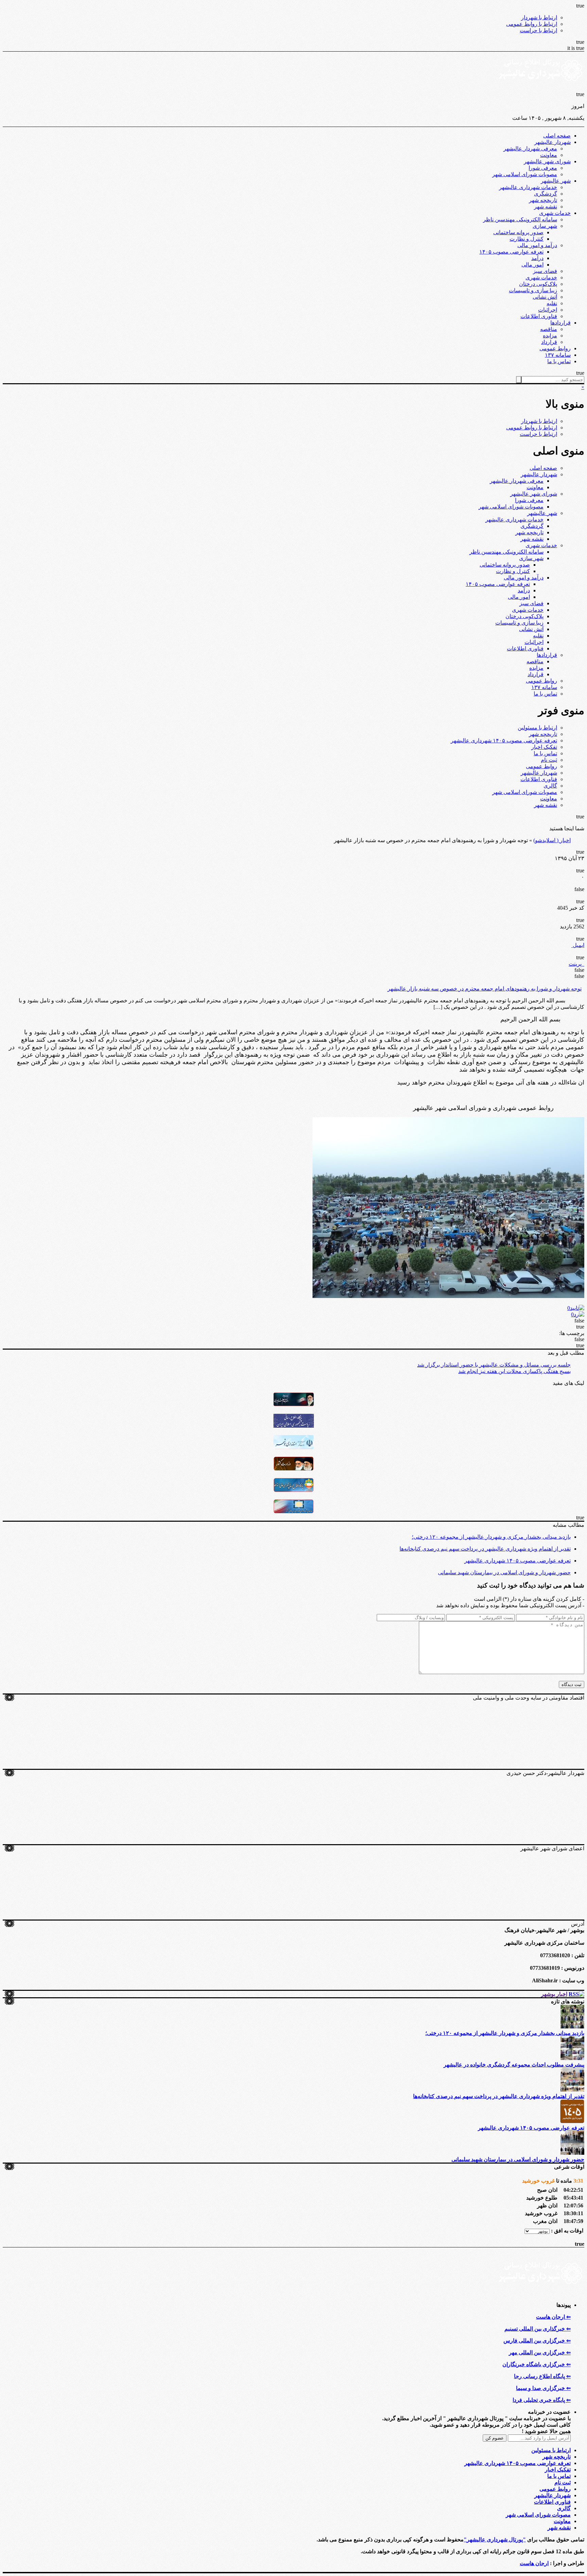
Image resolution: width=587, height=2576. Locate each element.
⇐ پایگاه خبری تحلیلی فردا (542, 2400)
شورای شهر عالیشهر (547, 161)
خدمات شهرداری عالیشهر (528, 187)
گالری (550, 786)
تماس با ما (559, 361)
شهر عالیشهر (556, 181)
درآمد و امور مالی (537, 245)
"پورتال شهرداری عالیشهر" (495, 2540)
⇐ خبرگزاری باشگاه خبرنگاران (537, 2364)
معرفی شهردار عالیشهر (530, 149)
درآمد (537, 258)
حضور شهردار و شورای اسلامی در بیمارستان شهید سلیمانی (504, 1572)
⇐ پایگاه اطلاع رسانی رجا (542, 2376)
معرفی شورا (543, 168)
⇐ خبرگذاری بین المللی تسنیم (538, 2329)
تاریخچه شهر (543, 200)
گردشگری (546, 194)
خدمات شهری (555, 213)
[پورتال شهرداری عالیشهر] (541, 88)
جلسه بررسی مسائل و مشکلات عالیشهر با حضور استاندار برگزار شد (494, 1365)
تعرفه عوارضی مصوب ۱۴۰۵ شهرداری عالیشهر (504, 740)
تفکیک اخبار (544, 747)
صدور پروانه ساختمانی (518, 232)
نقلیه (552, 303)
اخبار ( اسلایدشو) (552, 840)
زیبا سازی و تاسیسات (533, 290)
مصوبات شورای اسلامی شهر (525, 174)
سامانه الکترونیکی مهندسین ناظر (520, 219)
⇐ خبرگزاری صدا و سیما (543, 2388)
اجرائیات (548, 310)
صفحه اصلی (557, 136)
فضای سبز (545, 271)
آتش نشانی (545, 297)
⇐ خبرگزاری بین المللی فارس (537, 2341)
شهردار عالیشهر (553, 142)
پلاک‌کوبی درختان (538, 284)
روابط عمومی (555, 348)
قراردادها (561, 323)
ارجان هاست (534, 2563)
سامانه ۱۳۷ (558, 355)
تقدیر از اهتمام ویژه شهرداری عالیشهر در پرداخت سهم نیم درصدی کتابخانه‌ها (485, 1549)
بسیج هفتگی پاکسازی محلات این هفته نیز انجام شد (514, 1371)
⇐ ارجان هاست (553, 2317)
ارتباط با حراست (538, 30)
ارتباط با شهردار (539, 17)
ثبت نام (549, 760)
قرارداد (549, 342)
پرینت (576, 964)
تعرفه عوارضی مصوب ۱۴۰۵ (511, 252)
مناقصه (549, 329)
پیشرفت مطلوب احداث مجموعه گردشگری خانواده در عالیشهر (514, 2065)
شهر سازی (545, 226)
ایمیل (578, 945)
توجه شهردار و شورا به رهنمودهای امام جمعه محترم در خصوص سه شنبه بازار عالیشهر (485, 989)
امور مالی (532, 265)
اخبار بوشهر (554, 1994)
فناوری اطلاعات (539, 316)
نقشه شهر (546, 207)
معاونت (549, 155)
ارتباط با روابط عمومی (532, 24)
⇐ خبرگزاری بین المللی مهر (540, 2352)
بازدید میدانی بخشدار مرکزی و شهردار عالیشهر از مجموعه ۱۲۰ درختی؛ (491, 1537)
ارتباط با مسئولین (537, 728)
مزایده (550, 336)
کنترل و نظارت (527, 239)
